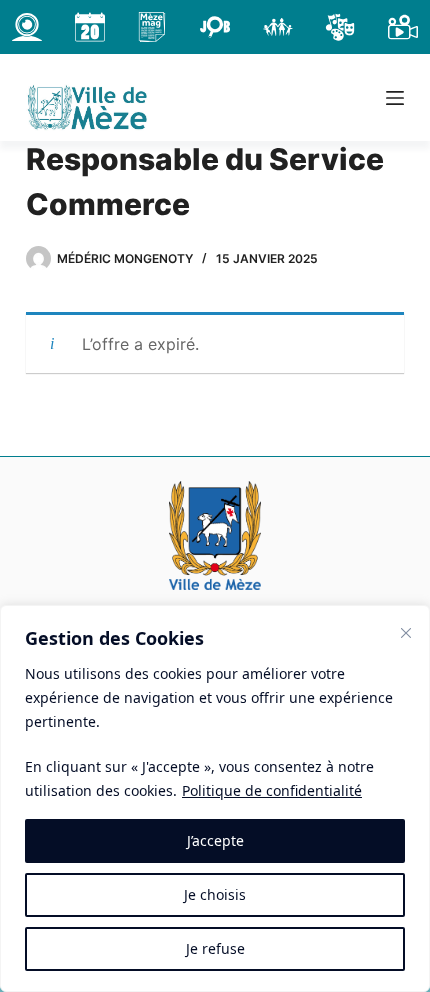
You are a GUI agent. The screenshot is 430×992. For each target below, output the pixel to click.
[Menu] (395, 98)
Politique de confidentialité (272, 790)
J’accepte (215, 840)
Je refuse (215, 948)
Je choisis (215, 894)
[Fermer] (406, 633)
